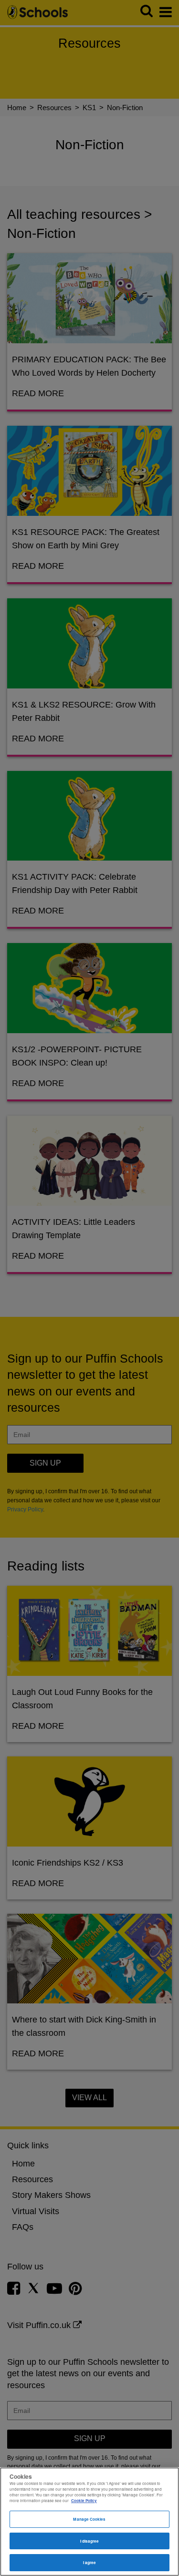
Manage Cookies (89, 2519)
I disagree (90, 2541)
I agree (90, 2562)
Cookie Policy (84, 2500)
